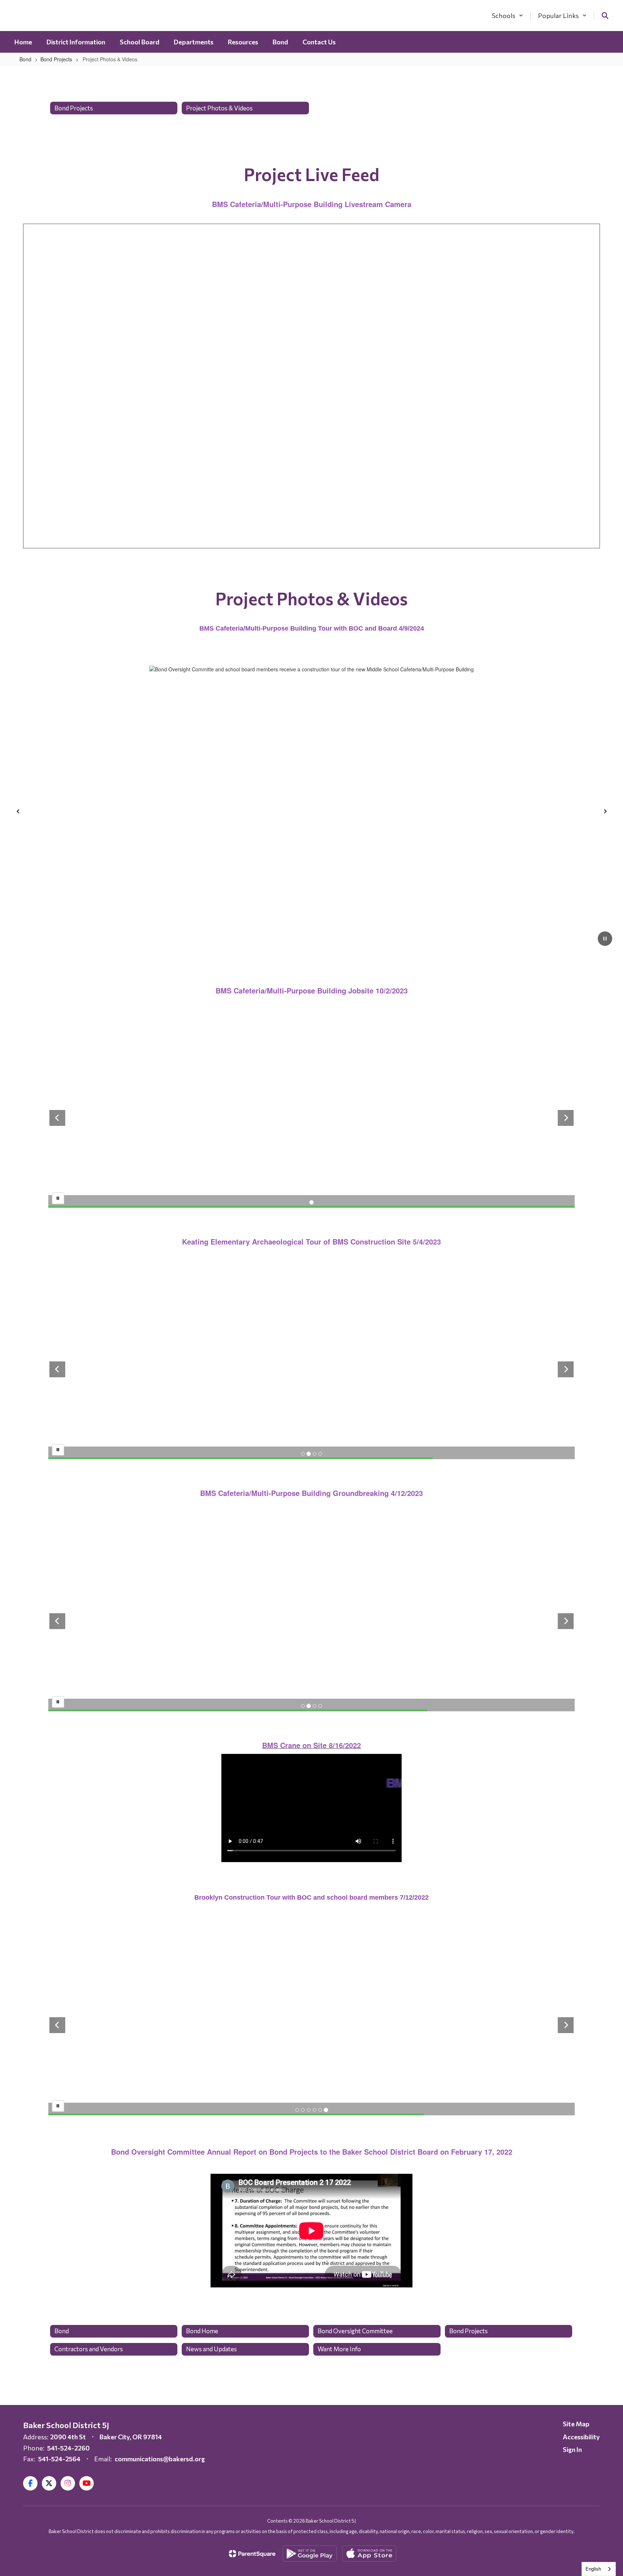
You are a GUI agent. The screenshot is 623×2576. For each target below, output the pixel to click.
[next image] (566, 1118)
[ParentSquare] (252, 2554)
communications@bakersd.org (160, 2459)
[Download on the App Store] (369, 2553)
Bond (25, 59)
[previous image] (57, 1118)
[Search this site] (605, 16)
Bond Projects (56, 59)
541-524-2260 (69, 2448)
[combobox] (599, 2569)
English (593, 2569)
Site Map (576, 2424)
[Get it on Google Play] (310, 2553)
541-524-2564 (59, 2459)
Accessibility (581, 2437)
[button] (507, 16)
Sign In (572, 2449)
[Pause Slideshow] (58, 1198)
